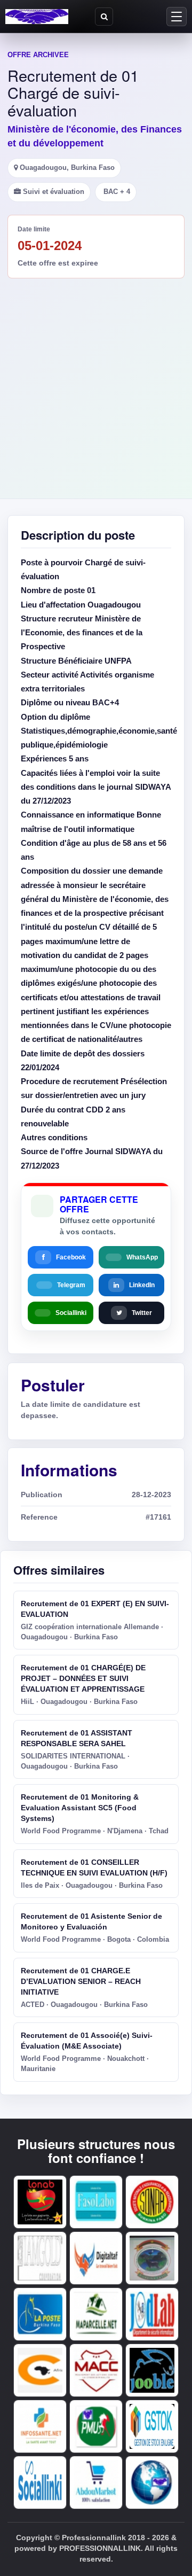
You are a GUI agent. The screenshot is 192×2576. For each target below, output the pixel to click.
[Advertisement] (96, 380)
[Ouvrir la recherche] (104, 17)
